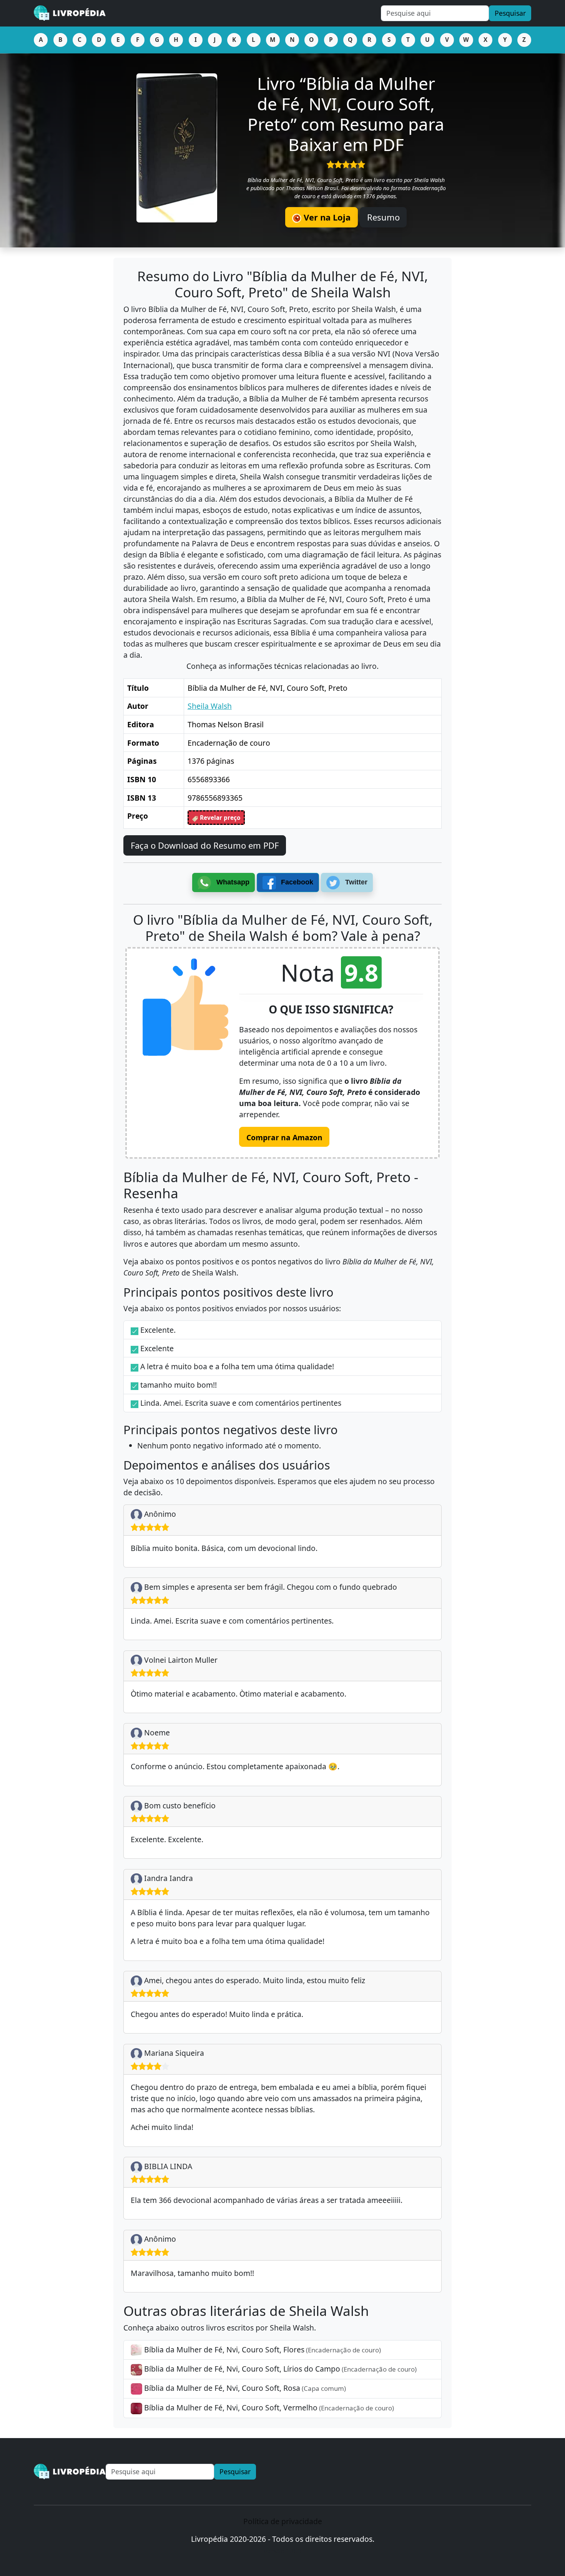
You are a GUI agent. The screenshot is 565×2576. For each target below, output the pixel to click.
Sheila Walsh (210, 706)
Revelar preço (219, 818)
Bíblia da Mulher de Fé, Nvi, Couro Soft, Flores (262, 2350)
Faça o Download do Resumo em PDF (205, 845)
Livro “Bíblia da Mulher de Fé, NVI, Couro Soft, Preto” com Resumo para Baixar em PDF (346, 114)
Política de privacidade (283, 2521)
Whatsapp (232, 882)
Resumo (383, 217)
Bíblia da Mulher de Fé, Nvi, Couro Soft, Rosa (244, 2388)
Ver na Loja (326, 217)
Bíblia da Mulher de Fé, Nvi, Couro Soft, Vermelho (268, 2408)
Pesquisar (510, 13)
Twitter (355, 882)
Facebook (296, 882)
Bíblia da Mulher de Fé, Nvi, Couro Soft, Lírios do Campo (279, 2369)
